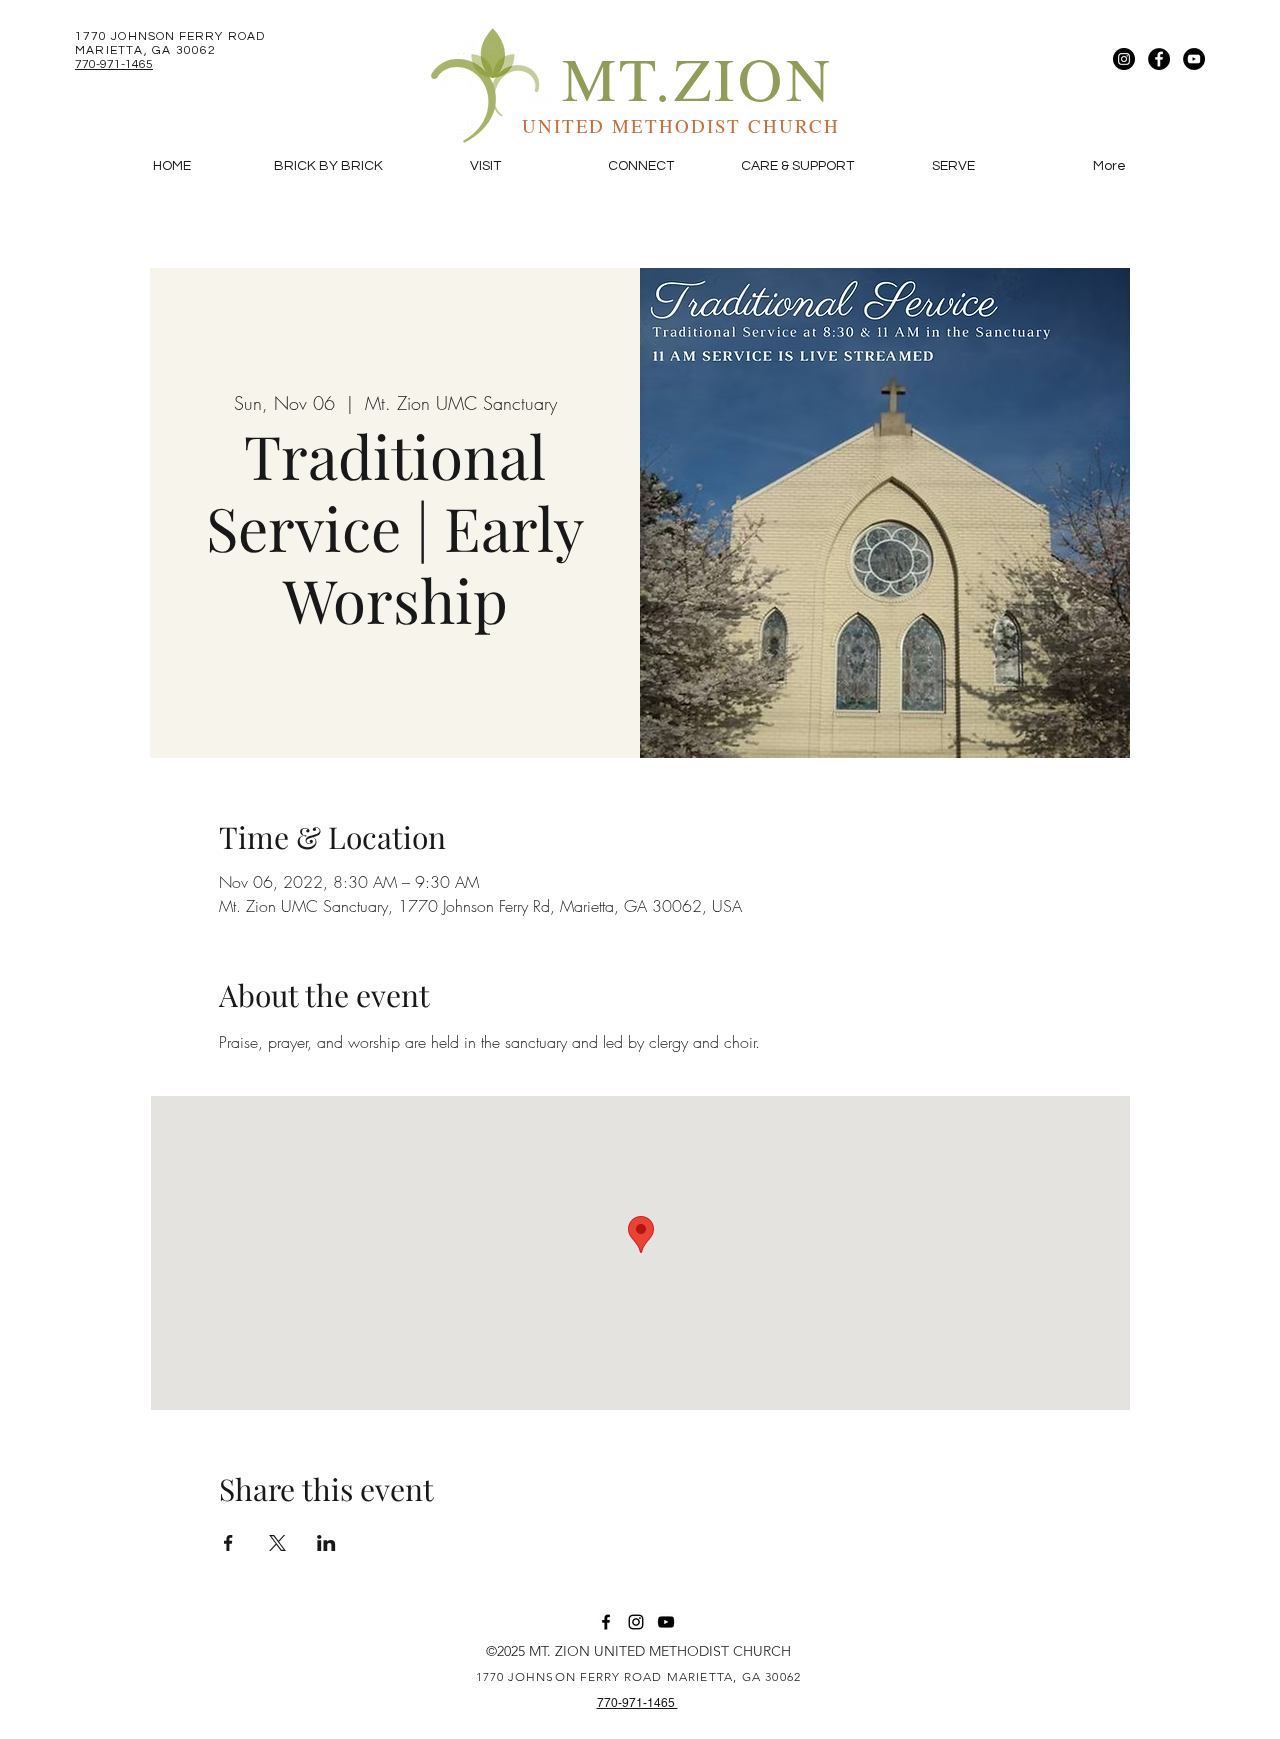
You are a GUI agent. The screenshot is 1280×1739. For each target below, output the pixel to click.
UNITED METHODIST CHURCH (681, 125)
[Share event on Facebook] (228, 1543)
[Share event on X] (277, 1543)
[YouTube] (1194, 59)
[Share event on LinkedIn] (326, 1543)
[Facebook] (1159, 59)
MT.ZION (698, 77)
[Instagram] (1124, 59)
